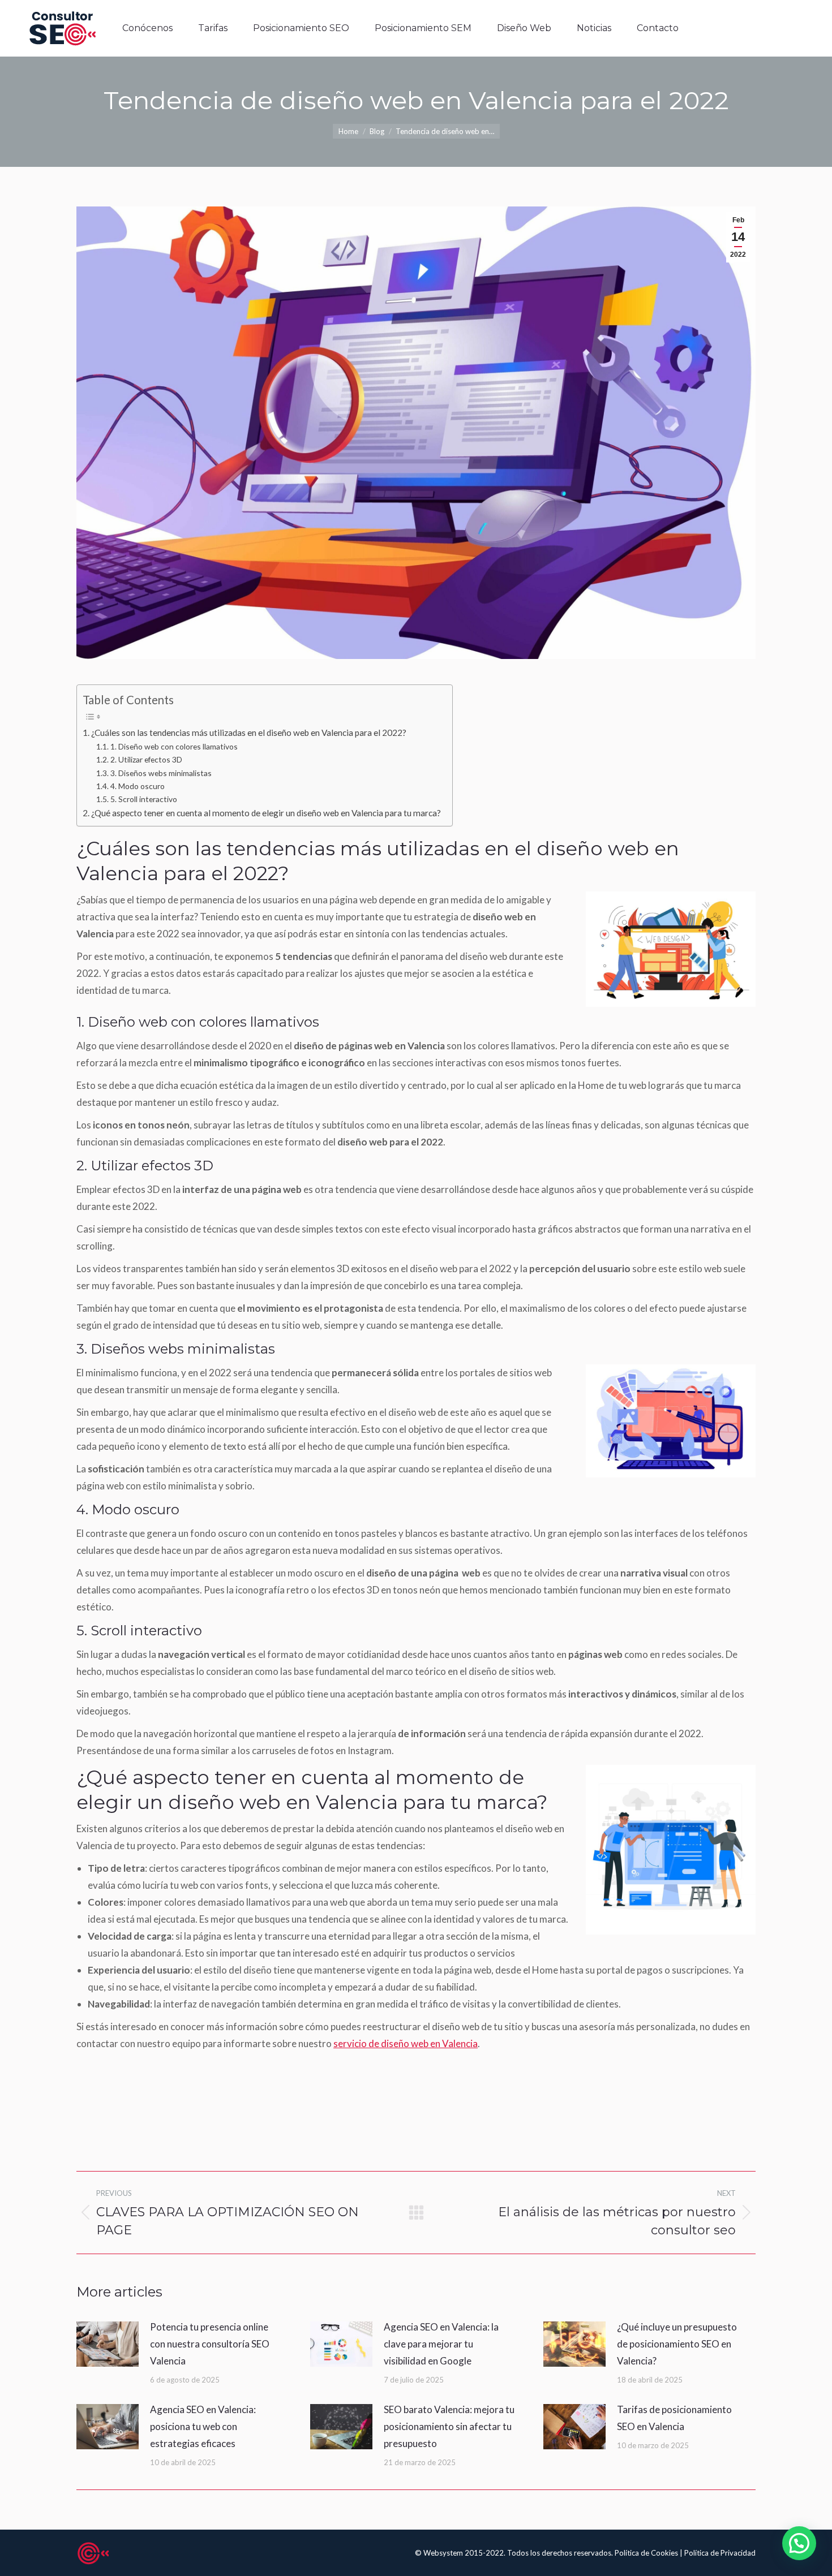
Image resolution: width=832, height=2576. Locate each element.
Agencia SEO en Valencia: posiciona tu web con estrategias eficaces (203, 2426)
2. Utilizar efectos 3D (146, 759)
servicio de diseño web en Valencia (406, 2043)
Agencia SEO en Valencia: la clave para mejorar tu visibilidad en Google (441, 2344)
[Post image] (108, 2344)
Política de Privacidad (720, 2553)
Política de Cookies (647, 2553)
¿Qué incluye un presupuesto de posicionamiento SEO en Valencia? (677, 2344)
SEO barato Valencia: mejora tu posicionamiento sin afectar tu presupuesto (449, 2426)
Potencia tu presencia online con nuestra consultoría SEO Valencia (210, 2344)
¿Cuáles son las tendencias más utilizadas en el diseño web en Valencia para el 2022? (249, 733)
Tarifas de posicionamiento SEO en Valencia (674, 2418)
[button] (799, 2543)
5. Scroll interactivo (144, 799)
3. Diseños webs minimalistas (161, 773)
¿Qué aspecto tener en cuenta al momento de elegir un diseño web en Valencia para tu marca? (266, 813)
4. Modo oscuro (138, 786)
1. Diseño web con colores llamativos (174, 746)
